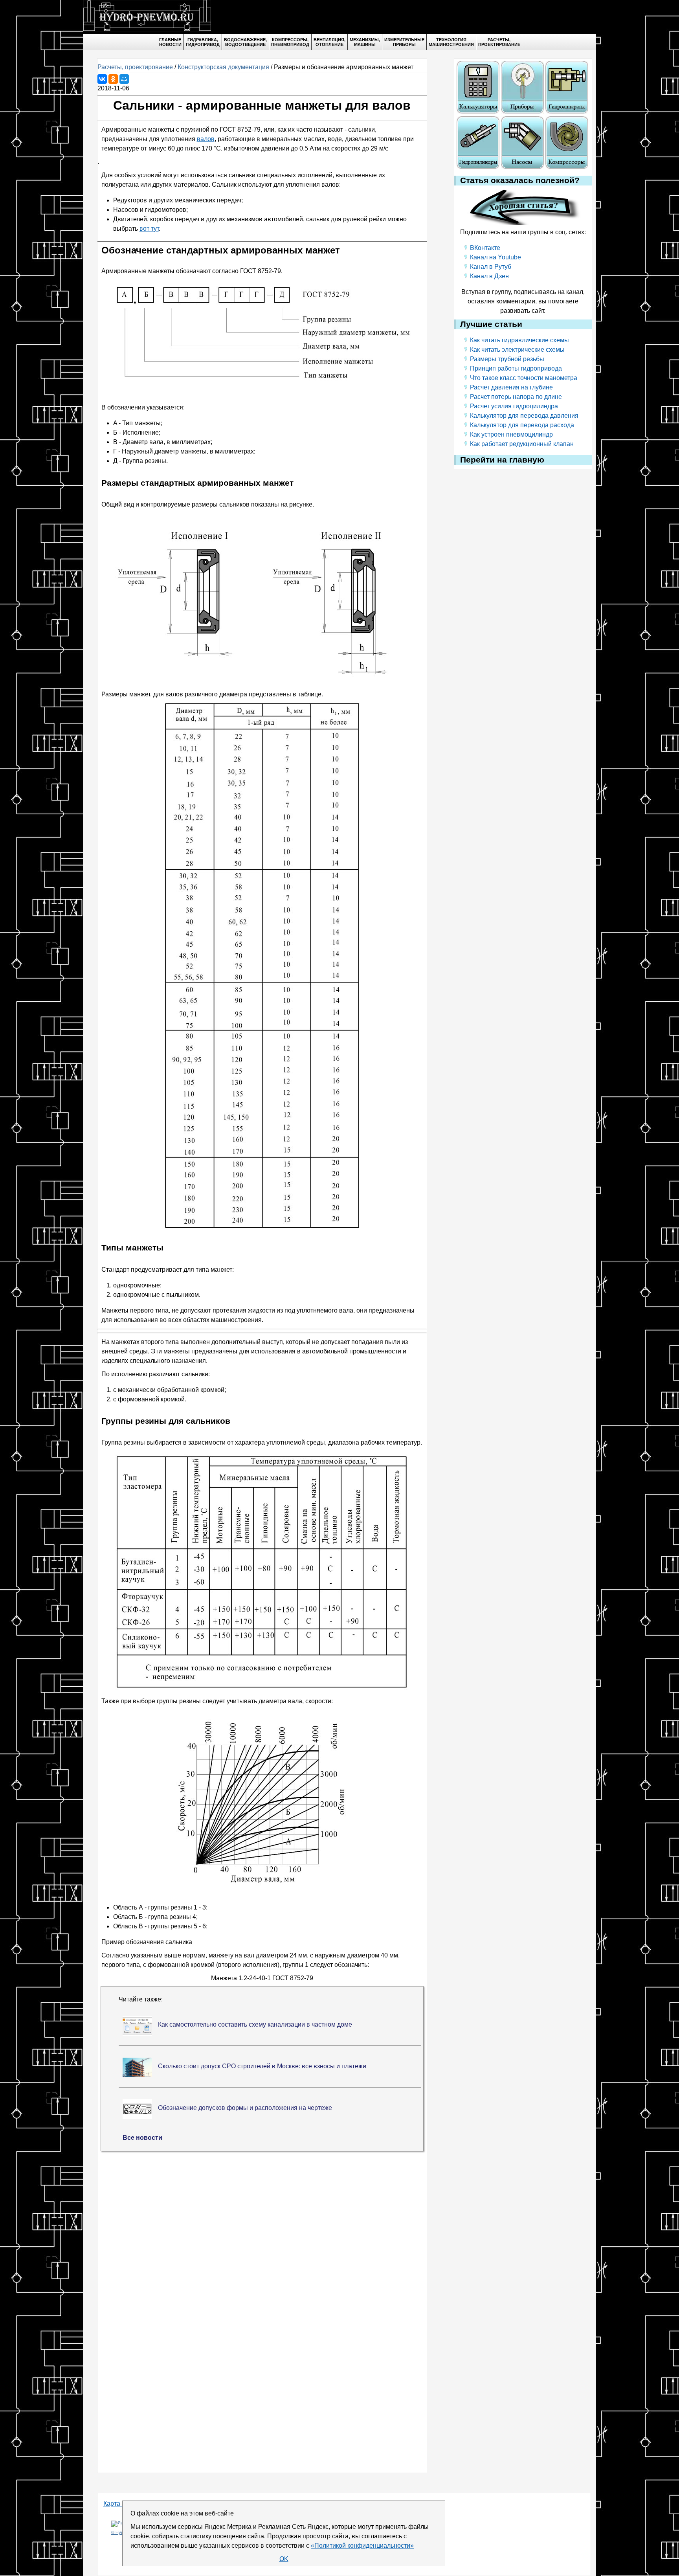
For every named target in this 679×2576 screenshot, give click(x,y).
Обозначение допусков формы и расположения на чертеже (245, 2108)
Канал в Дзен (489, 276)
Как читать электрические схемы (517, 350)
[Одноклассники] (113, 79)
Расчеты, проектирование (135, 67)
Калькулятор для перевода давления (524, 416)
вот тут (149, 229)
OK (284, 2559)
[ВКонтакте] (102, 79)
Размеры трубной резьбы (507, 359)
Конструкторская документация (223, 67)
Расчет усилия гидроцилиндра (514, 406)
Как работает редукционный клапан (522, 444)
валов (206, 139)
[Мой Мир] (124, 79)
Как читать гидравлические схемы (519, 340)
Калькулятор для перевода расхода (522, 425)
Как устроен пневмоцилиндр (511, 434)
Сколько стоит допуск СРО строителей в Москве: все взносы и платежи (262, 2066)
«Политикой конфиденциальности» (362, 2546)
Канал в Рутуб (491, 267)
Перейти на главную (502, 460)
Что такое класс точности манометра (524, 378)
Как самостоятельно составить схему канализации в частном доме (255, 2024)
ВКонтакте (485, 248)
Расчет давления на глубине (511, 387)
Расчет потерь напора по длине (516, 397)
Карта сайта (121, 2503)
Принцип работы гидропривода (516, 368)
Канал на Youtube (495, 257)
